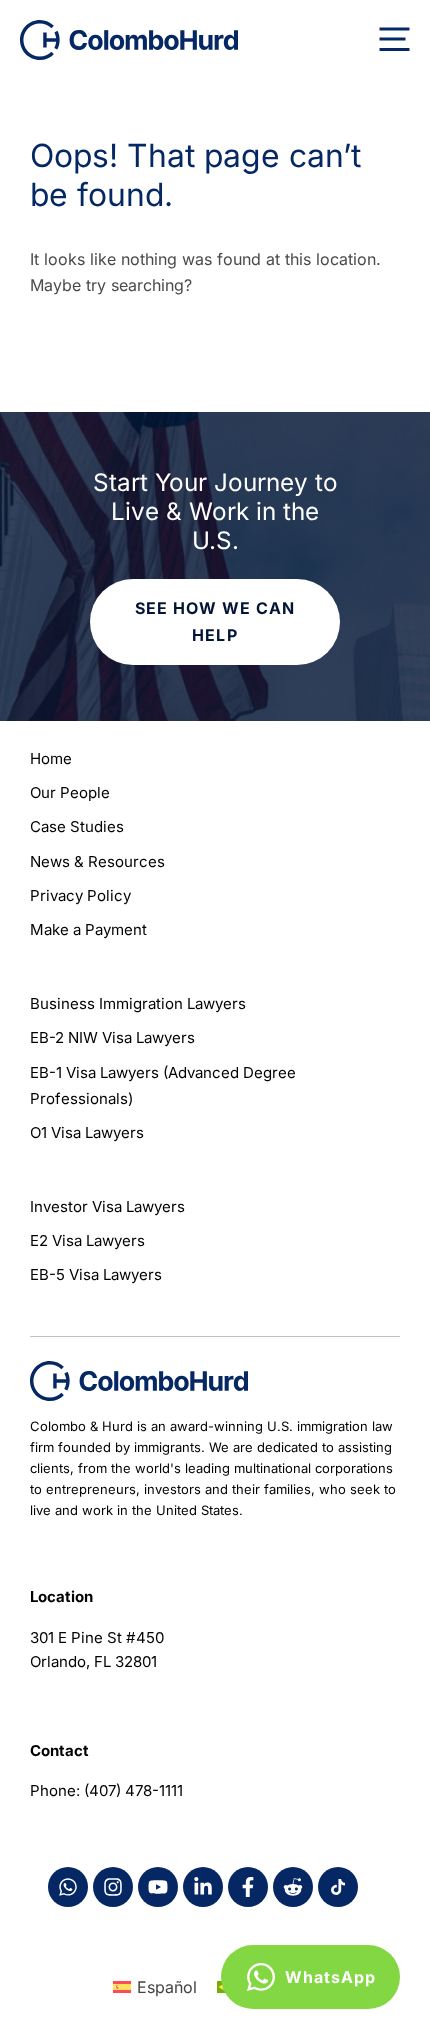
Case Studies (77, 826)
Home (51, 758)
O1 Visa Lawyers (87, 1132)
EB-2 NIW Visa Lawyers (112, 1037)
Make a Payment (88, 929)
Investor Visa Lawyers (107, 1206)
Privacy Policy (80, 895)
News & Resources (97, 861)
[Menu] (394, 40)
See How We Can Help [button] (215, 621)
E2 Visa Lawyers (87, 1240)
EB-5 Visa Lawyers (96, 1274)
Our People (70, 792)
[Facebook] (68, 1887)
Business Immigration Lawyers (138, 1003)
